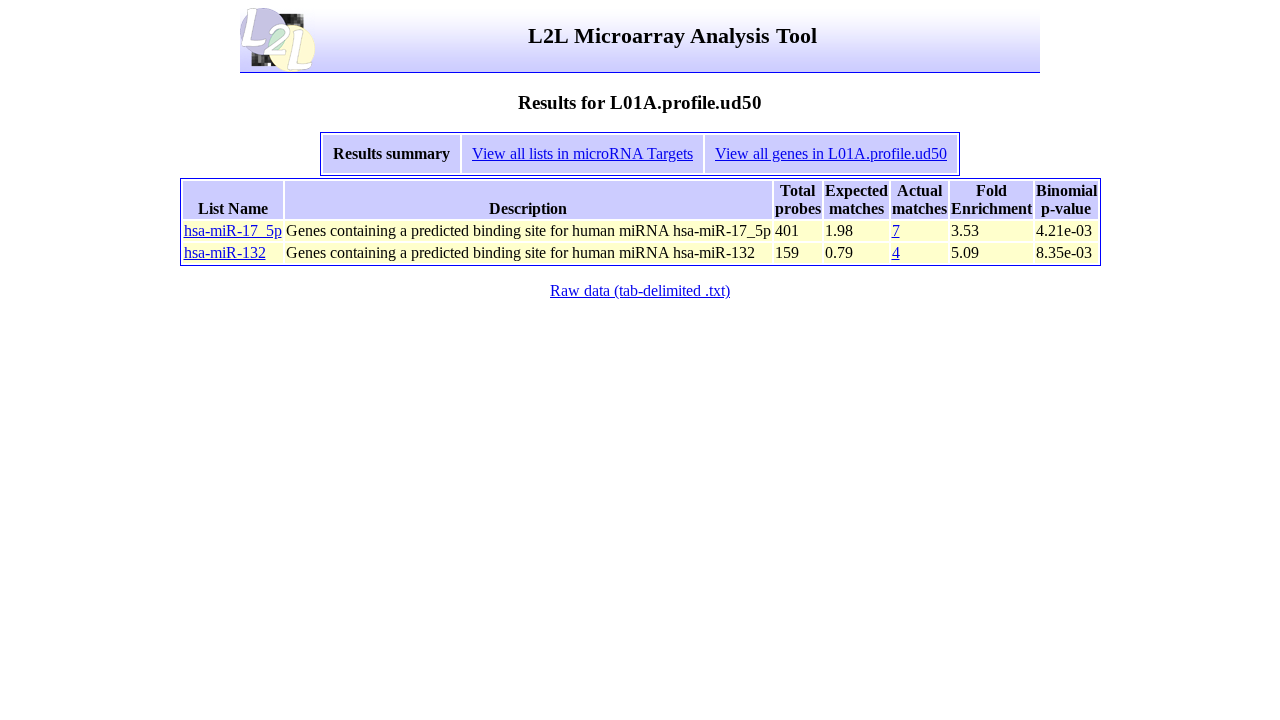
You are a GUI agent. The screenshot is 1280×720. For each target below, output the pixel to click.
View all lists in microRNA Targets (582, 153)
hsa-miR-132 (225, 252)
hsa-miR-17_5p (233, 230)
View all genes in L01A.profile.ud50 (831, 153)
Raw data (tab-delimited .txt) (640, 290)
